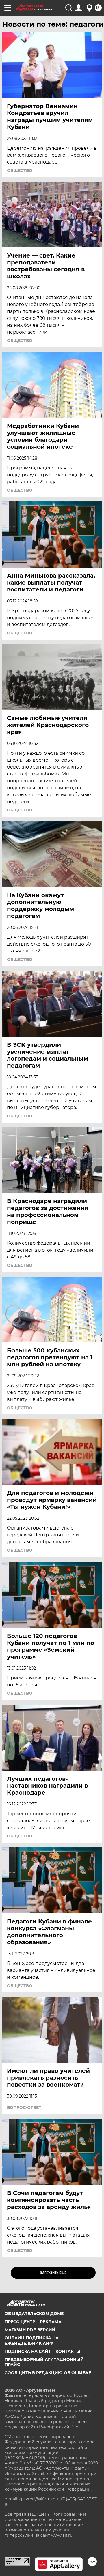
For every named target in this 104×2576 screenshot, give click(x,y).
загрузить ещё (53, 2273)
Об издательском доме (34, 2314)
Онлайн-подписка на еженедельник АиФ (32, 2340)
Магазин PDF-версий (30, 2330)
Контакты (68, 2351)
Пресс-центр (20, 2322)
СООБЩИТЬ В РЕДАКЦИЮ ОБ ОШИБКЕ (48, 2373)
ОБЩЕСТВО (20, 170)
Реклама (51, 2322)
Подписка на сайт (28, 2351)
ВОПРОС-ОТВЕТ (24, 2107)
